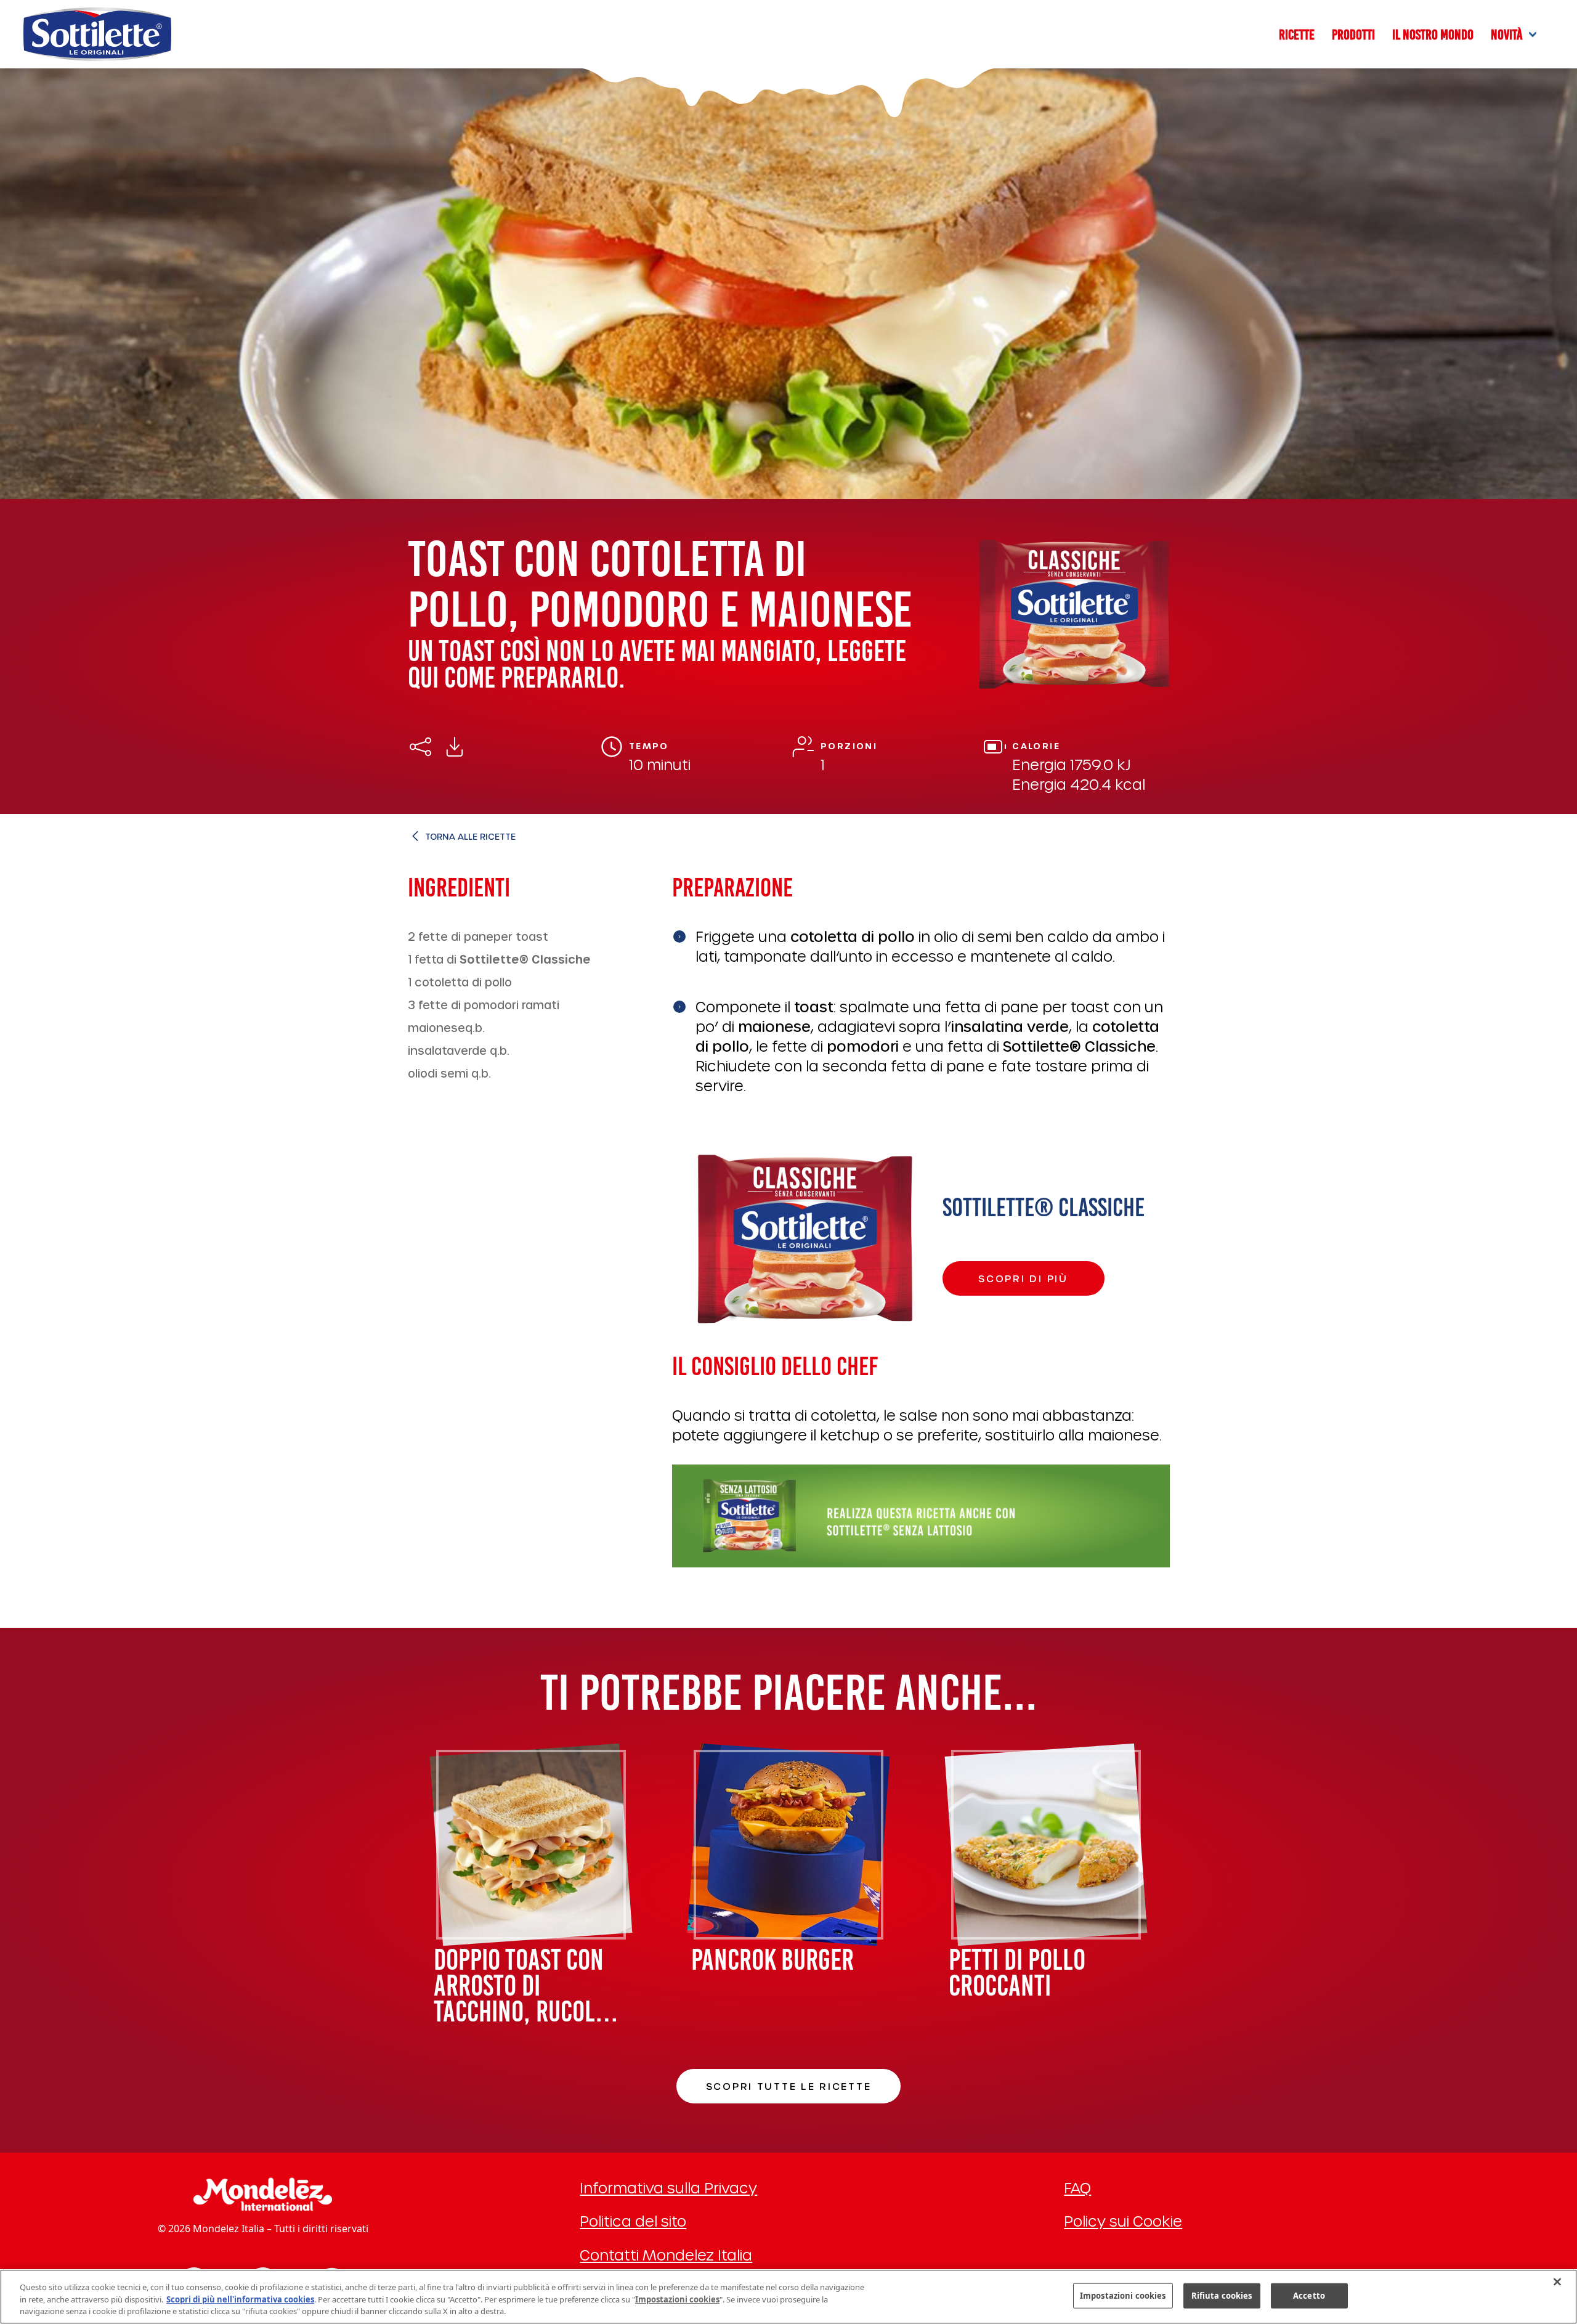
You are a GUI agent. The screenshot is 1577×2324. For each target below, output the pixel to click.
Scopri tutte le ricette (789, 2086)
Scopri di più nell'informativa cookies (240, 2299)
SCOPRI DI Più (1023, 1278)
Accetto (1309, 2295)
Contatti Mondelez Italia (666, 2255)
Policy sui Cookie (1123, 2221)
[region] (788, 2297)
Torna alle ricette (470, 836)
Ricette (1297, 35)
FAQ (1077, 2188)
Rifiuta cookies (1222, 2295)
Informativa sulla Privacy (668, 2188)
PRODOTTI (1353, 35)
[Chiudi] (1557, 2281)
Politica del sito (633, 2221)
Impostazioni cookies (1123, 2295)
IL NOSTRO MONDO (1433, 35)
